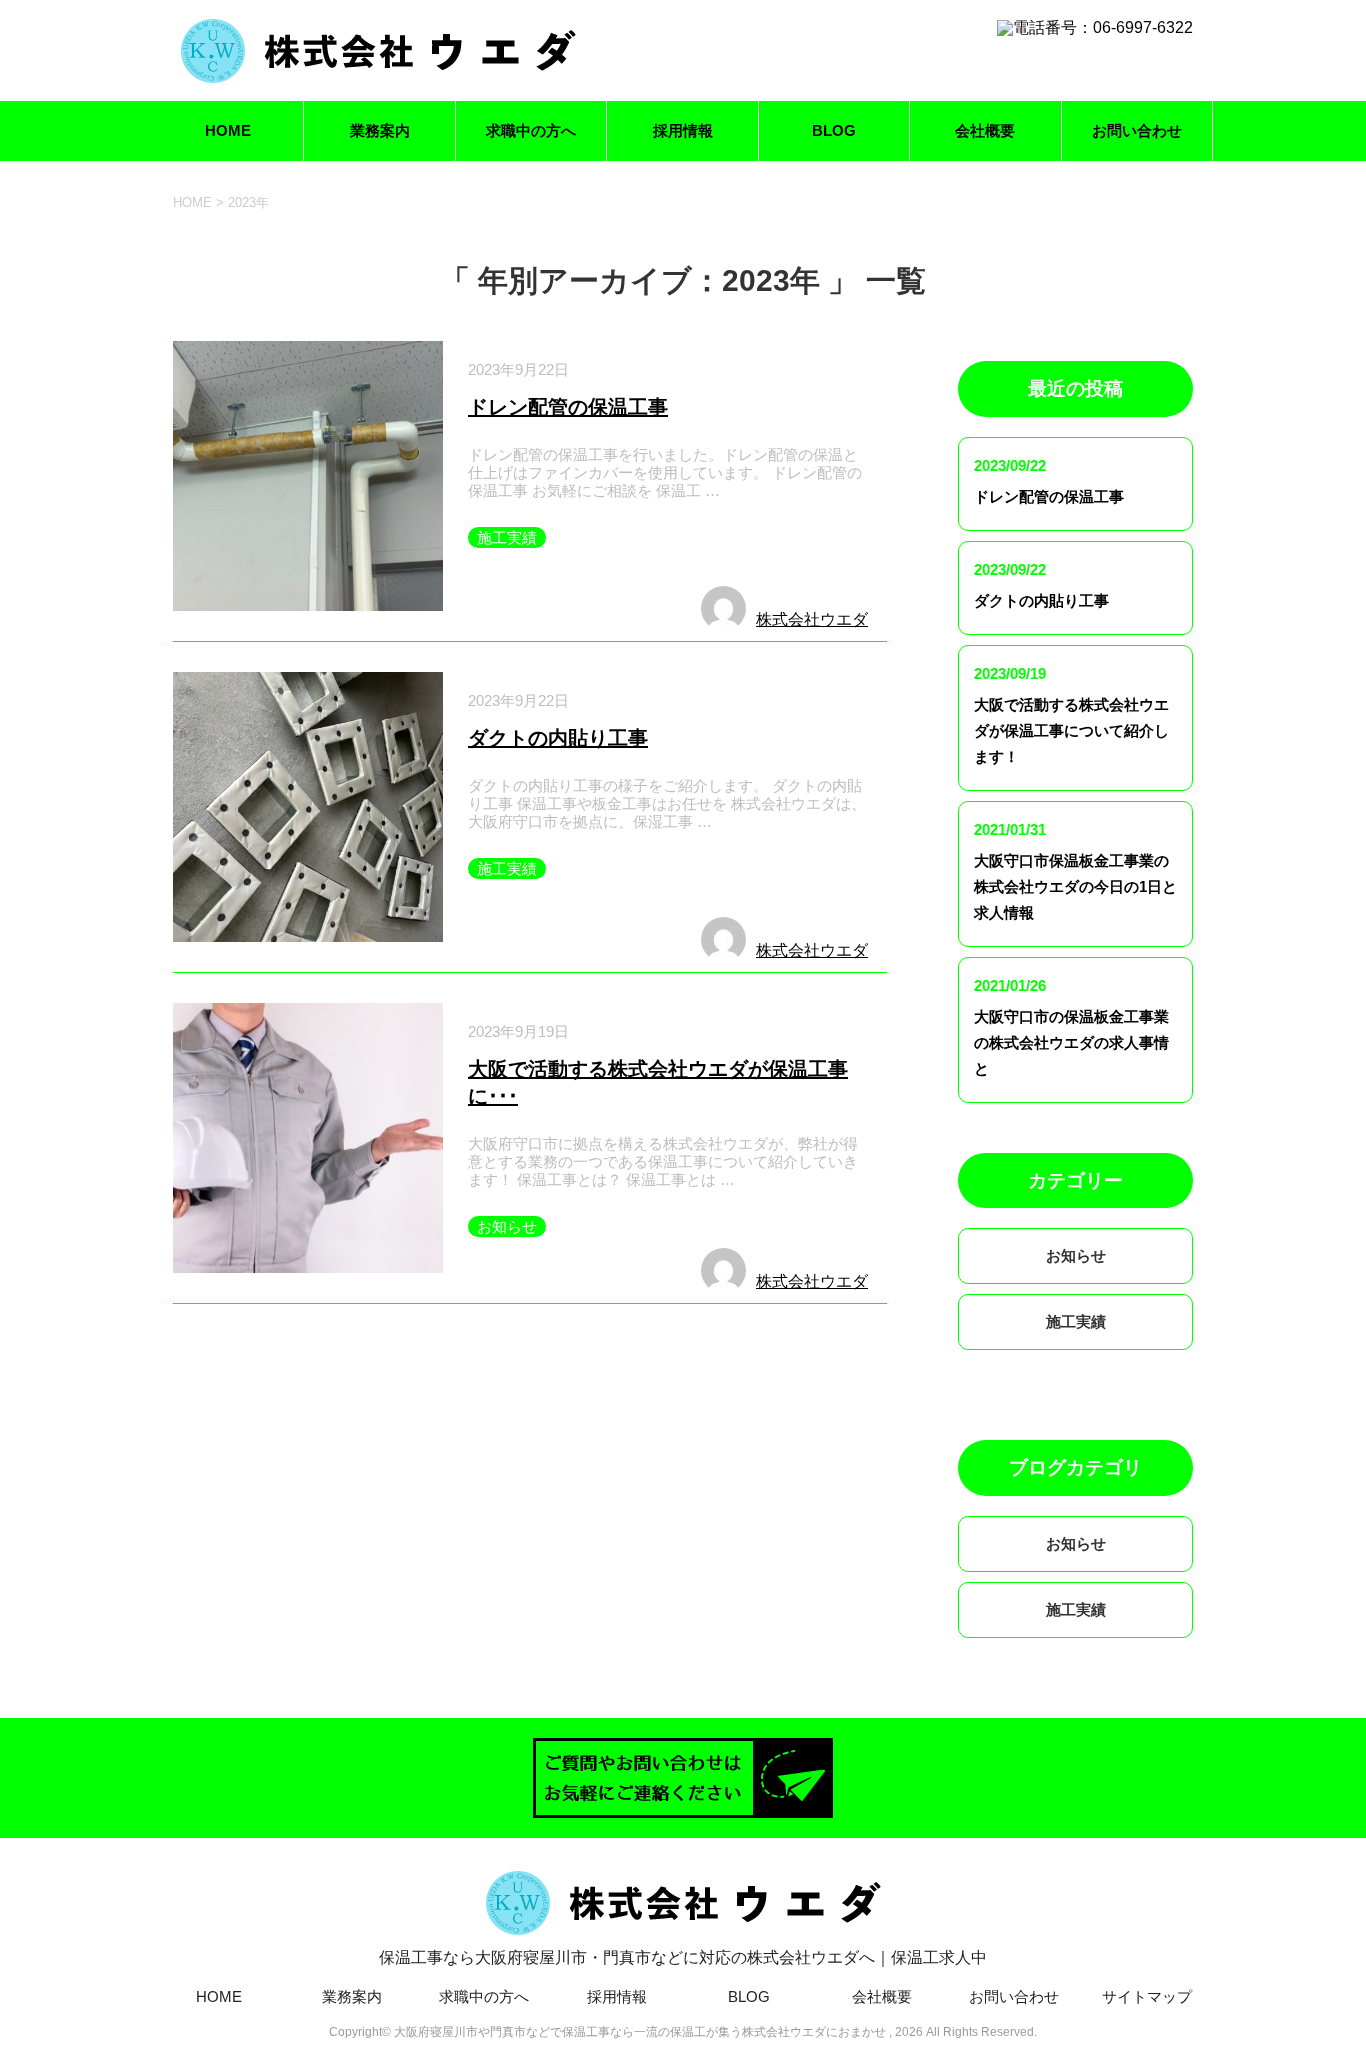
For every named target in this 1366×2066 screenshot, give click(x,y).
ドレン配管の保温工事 (568, 407)
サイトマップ (1147, 1996)
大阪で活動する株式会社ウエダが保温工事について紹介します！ (1071, 730)
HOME (228, 130)
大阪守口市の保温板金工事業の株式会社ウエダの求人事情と (1071, 1042)
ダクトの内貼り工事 (558, 738)
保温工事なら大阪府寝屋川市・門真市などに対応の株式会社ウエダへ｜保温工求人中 (683, 1957)
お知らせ (507, 1226)
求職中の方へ (531, 130)
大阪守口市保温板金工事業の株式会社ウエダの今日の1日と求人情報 (1075, 886)
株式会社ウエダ (812, 619)
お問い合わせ (1137, 130)
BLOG (834, 130)
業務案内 (380, 130)
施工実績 (507, 537)
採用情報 (683, 130)
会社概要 (985, 130)
